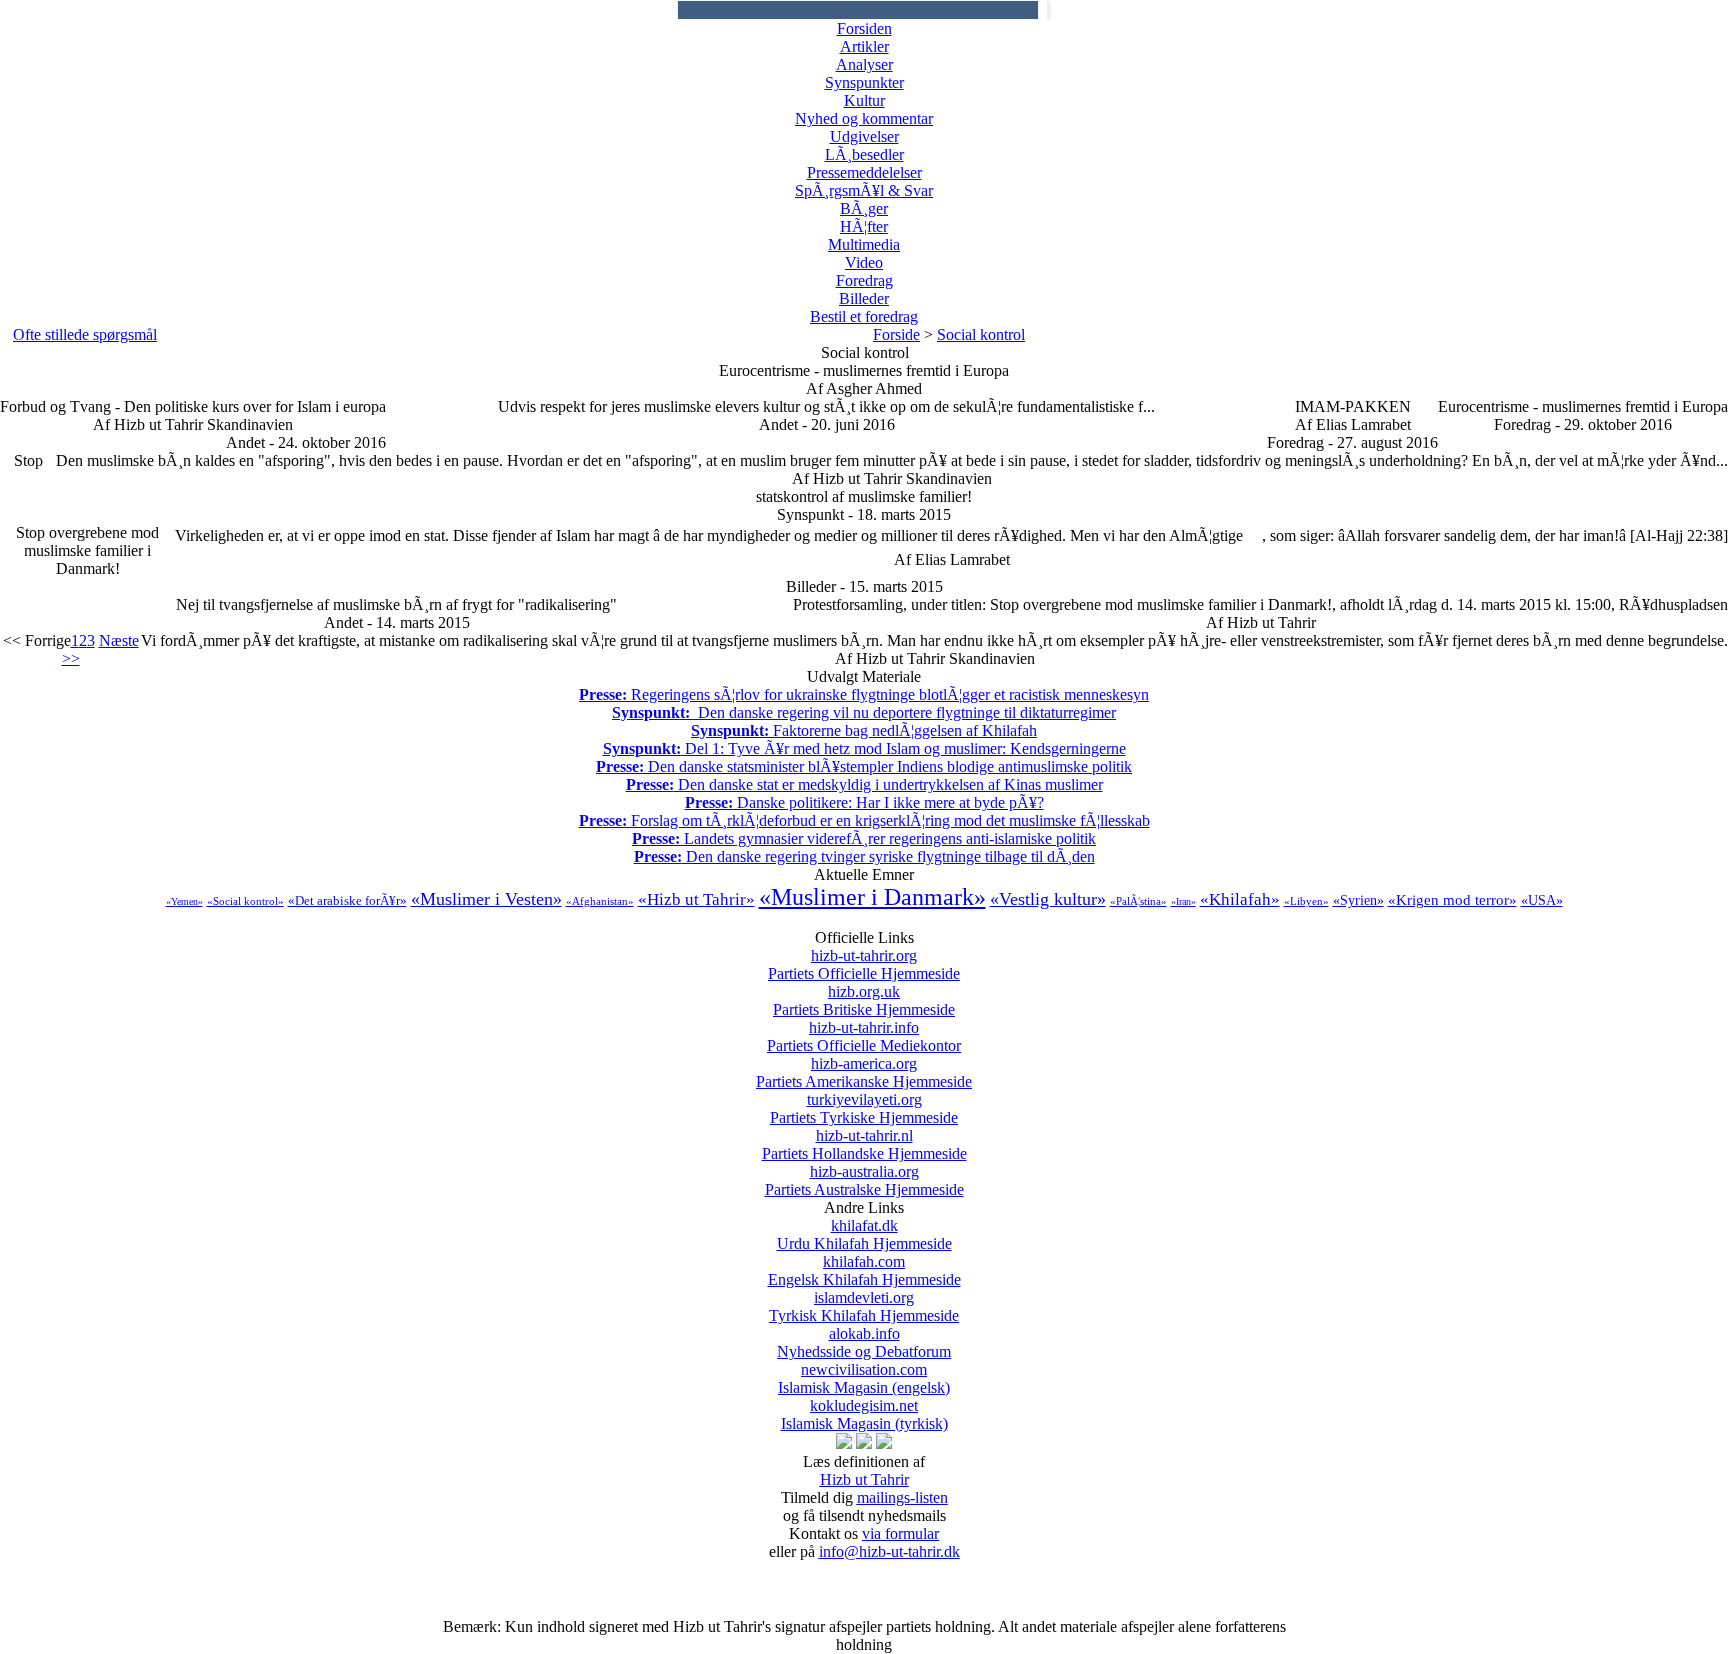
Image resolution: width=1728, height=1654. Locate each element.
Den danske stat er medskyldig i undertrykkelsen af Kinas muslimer (864, 784)
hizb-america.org (864, 1072)
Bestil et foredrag (864, 316)
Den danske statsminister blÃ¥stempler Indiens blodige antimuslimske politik (864, 766)
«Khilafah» (1240, 899)
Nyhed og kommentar (864, 118)
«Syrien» (1358, 900)
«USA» (1542, 900)
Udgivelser (864, 136)
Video (864, 262)
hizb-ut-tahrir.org (864, 964)
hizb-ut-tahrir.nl (864, 1144)
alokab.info (864, 1342)
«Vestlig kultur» (1048, 899)
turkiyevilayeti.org (864, 1108)
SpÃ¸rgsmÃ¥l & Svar (864, 190)
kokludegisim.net (864, 1414)
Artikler (864, 46)
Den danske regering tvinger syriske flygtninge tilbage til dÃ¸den (864, 856)
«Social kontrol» (245, 901)
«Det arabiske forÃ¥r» (347, 900)
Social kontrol (981, 334)
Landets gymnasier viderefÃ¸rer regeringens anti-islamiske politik (864, 838)
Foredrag (864, 280)
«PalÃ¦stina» (1138, 901)
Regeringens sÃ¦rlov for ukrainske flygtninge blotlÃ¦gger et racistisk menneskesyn (864, 694)
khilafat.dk (864, 1234)
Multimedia (864, 244)
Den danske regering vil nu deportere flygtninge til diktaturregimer (864, 712)
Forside (896, 334)
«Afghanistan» (600, 901)
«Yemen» (184, 901)
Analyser (864, 64)
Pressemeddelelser (864, 172)
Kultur (864, 100)
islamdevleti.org (864, 1306)
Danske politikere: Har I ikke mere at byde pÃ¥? (864, 802)
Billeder (864, 298)
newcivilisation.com (864, 1378)
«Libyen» (1306, 901)
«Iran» (1183, 901)
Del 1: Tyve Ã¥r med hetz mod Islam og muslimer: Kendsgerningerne (864, 748)
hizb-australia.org (864, 1180)
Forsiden (864, 28)
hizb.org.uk (864, 1000)
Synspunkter (864, 82)
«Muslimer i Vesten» (486, 899)
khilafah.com (864, 1270)
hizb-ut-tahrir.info (864, 1036)
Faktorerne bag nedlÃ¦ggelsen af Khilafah (864, 730)
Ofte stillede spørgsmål (85, 334)
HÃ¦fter (864, 226)
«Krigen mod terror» (1452, 900)
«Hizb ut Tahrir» (696, 899)
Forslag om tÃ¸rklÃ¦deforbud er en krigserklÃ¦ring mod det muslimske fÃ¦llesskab (864, 820)
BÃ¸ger (864, 208)
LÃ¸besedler (864, 154)
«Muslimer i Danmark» (872, 897)
